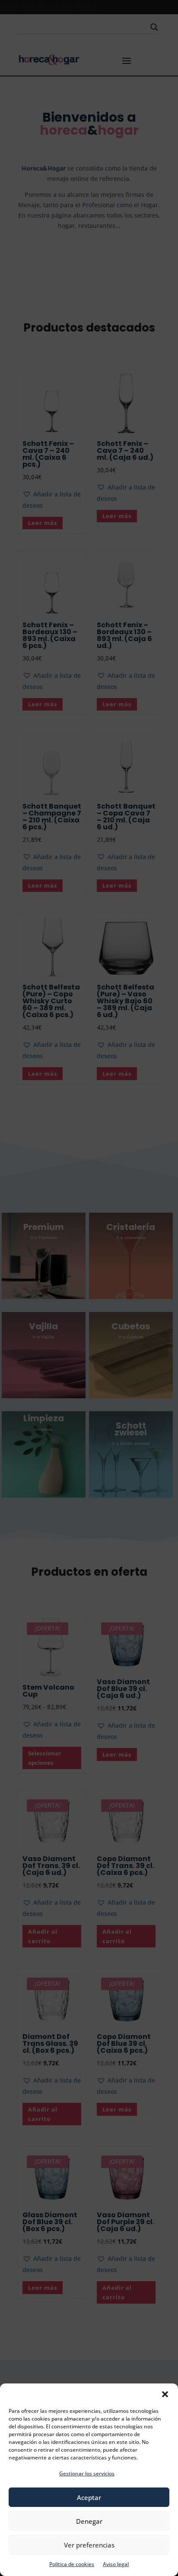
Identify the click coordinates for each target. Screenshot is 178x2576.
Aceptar (89, 2497)
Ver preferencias (89, 2545)
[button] (165, 2394)
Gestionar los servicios (87, 2473)
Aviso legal (116, 2564)
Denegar (89, 2521)
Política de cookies (72, 2564)
